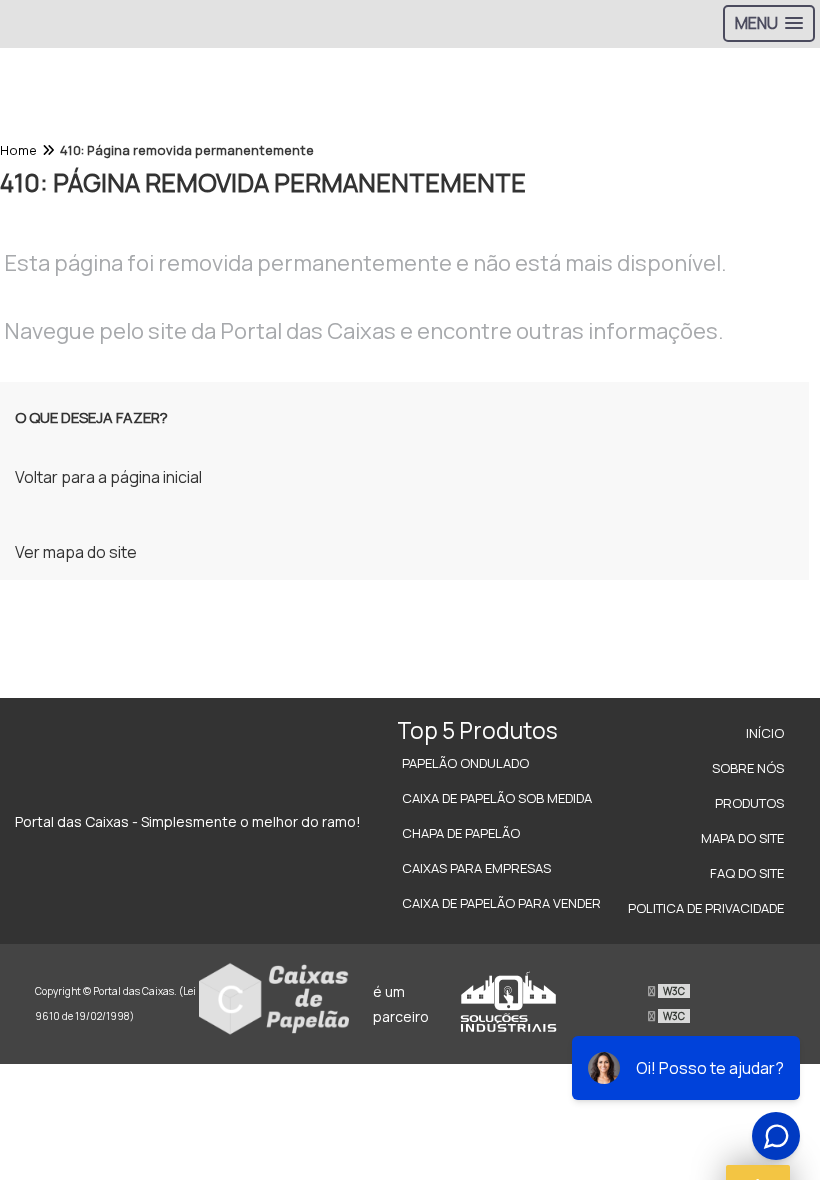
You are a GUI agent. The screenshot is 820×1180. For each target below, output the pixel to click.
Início (765, 733)
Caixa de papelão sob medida (497, 798)
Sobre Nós (748, 768)
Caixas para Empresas (476, 868)
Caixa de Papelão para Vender (501, 903)
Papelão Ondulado (465, 763)
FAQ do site (747, 873)
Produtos (749, 803)
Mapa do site (742, 838)
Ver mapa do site (76, 552)
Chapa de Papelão (461, 833)
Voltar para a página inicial (108, 477)
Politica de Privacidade (706, 908)
